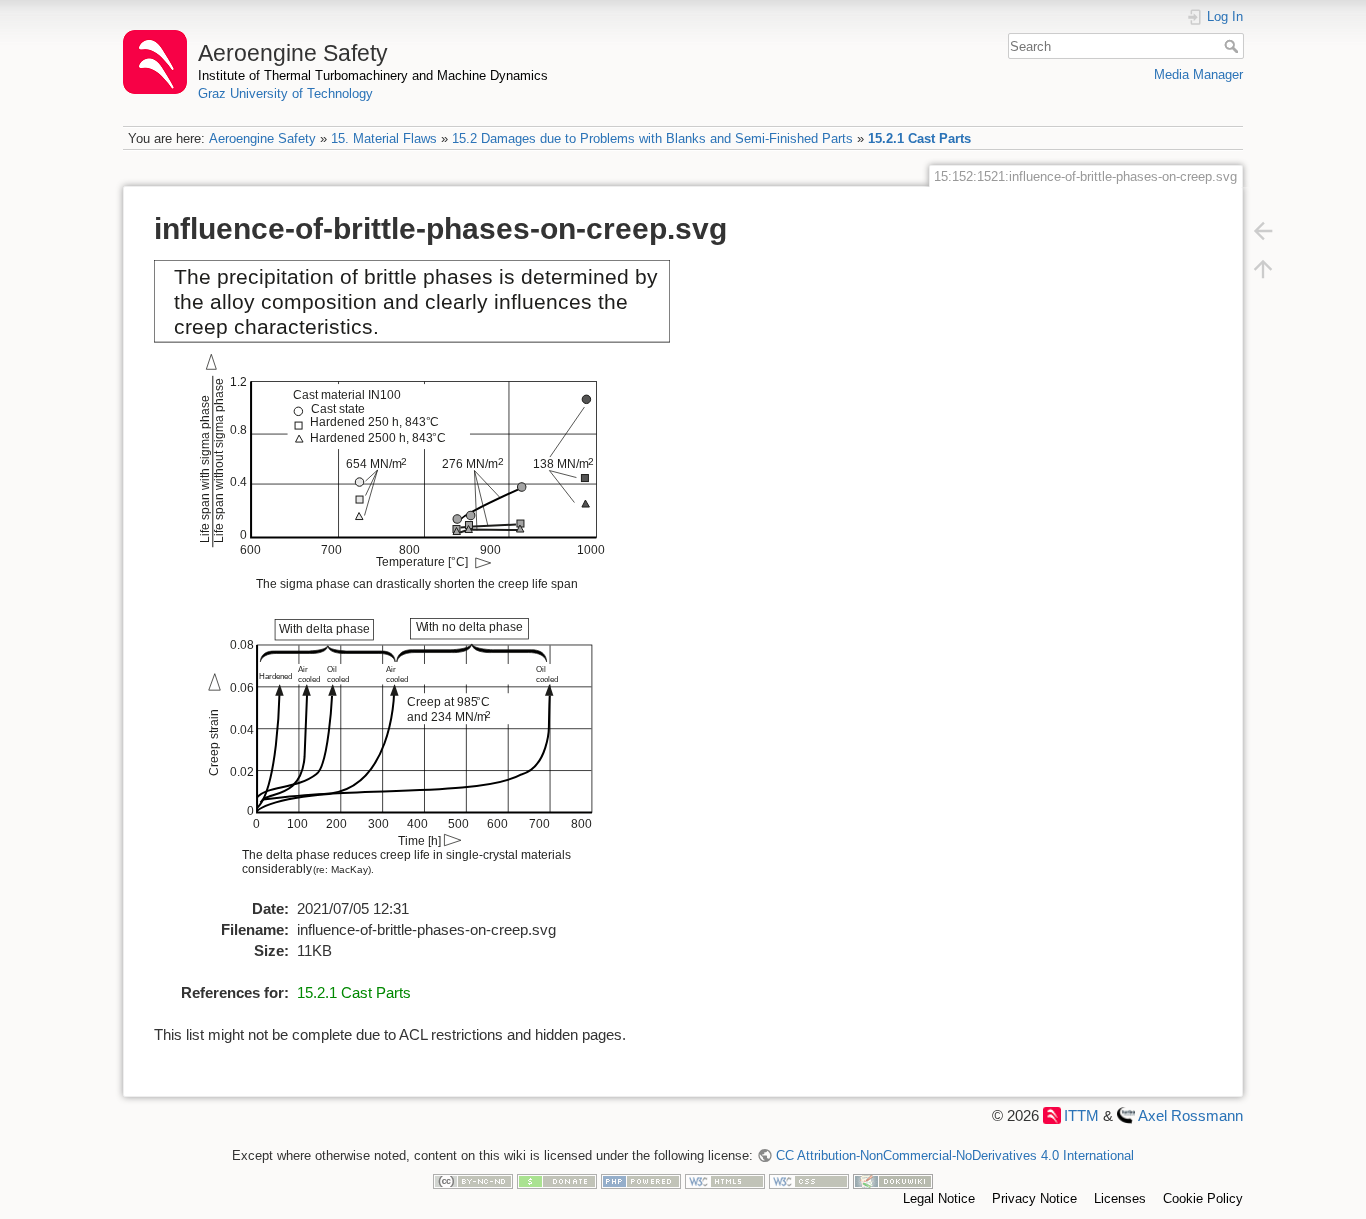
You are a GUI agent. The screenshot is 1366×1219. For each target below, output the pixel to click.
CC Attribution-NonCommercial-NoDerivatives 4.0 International (954, 1155)
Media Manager (1198, 74)
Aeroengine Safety (262, 138)
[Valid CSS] (809, 1180)
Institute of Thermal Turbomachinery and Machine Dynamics (373, 75)
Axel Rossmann (1190, 1115)
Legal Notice (939, 1198)
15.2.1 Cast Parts (919, 138)
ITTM (1081, 1115)
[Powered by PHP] (641, 1180)
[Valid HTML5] (725, 1180)
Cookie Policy (1203, 1198)
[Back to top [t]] (1263, 268)
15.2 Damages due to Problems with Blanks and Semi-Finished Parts (652, 138)
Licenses (1120, 1198)
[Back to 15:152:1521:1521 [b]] (1263, 230)
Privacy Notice (1034, 1198)
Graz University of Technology (285, 93)
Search (1233, 46)
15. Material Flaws (384, 138)
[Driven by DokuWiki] (893, 1180)
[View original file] (423, 577)
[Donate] (557, 1180)
